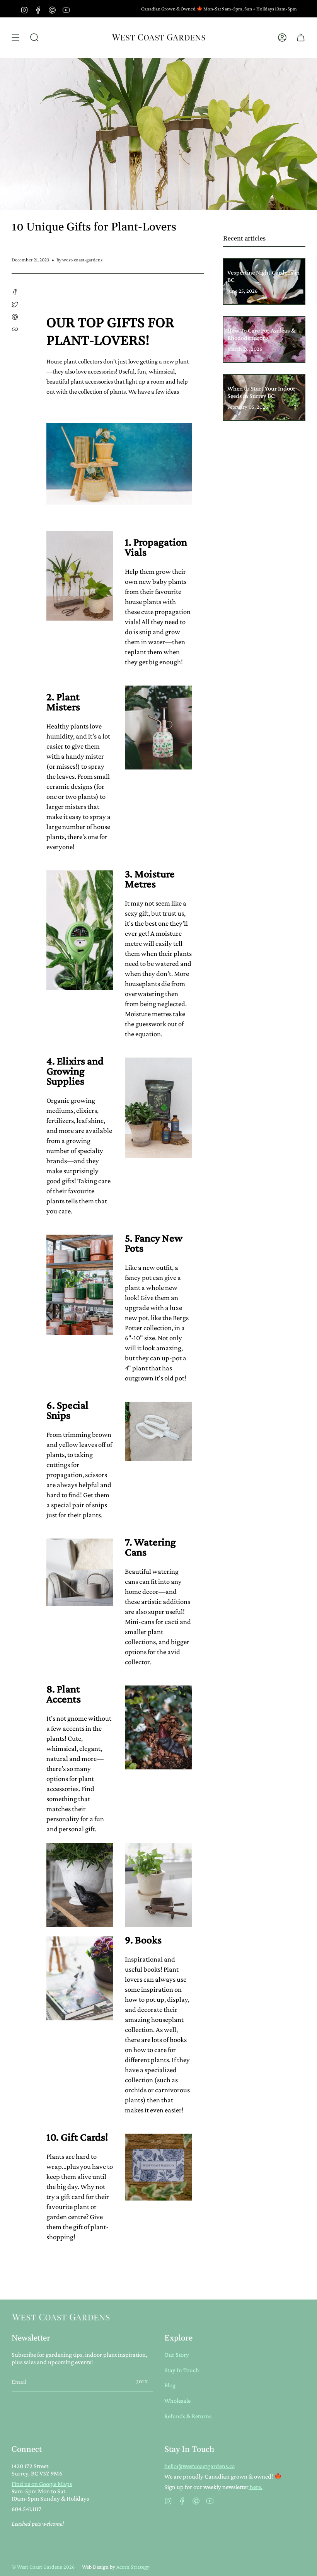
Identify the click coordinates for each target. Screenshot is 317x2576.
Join (142, 2382)
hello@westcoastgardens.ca (200, 2466)
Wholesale (177, 2401)
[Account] (282, 38)
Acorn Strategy (133, 2567)
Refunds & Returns (188, 2416)
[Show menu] (15, 38)
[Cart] (301, 38)
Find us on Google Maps (42, 2484)
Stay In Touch (182, 2370)
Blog (170, 2385)
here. (256, 2487)
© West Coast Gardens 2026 (43, 2567)
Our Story (177, 2355)
